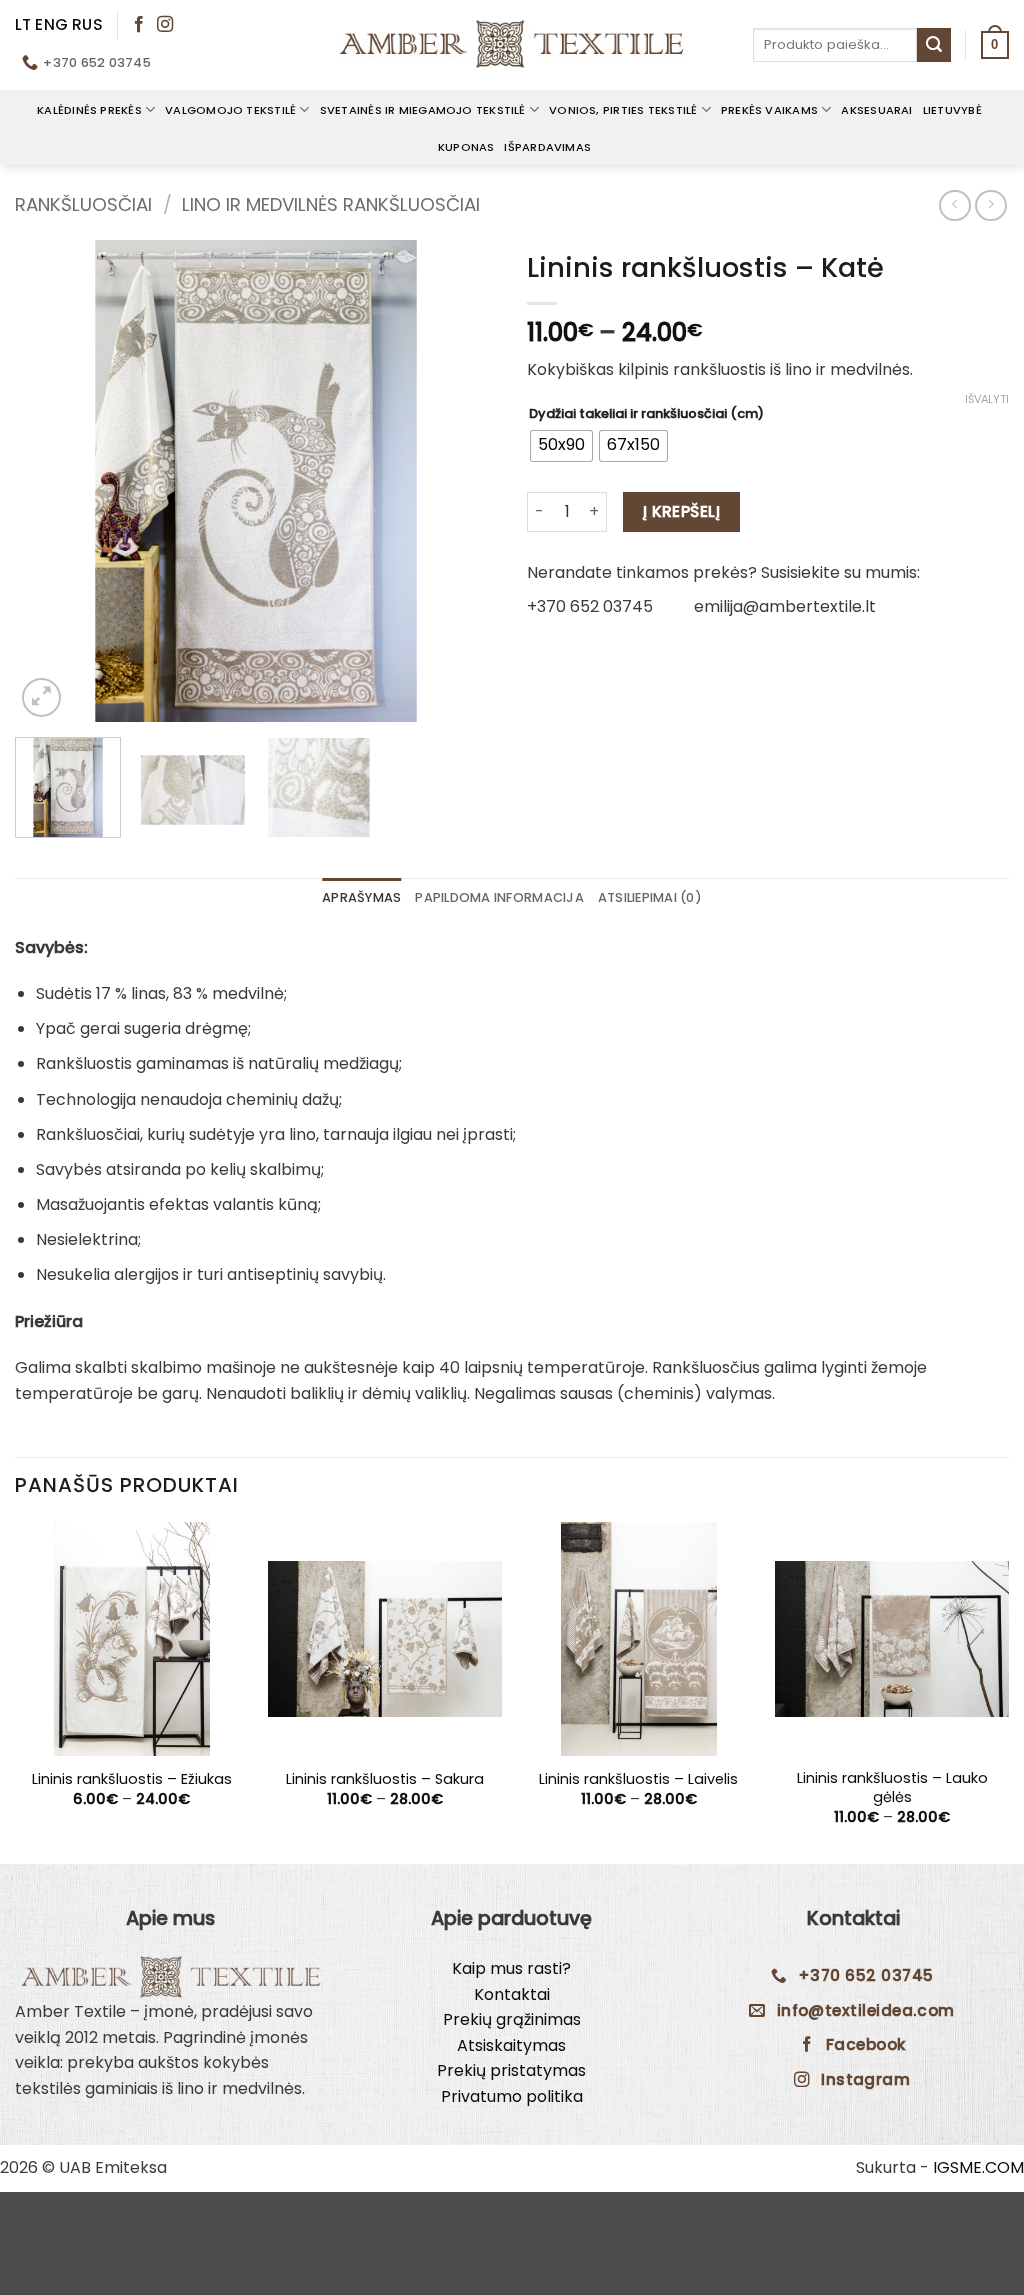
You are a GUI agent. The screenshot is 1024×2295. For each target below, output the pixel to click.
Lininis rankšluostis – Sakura (385, 1779)
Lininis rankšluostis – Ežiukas (132, 1779)
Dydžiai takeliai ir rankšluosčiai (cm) (646, 414)
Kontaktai (512, 1994)
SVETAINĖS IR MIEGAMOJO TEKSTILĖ (423, 110)
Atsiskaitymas (511, 2045)
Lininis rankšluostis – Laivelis (638, 1779)
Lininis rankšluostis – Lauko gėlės (892, 1787)
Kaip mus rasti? (511, 1968)
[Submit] (934, 45)
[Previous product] (990, 205)
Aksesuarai (876, 110)
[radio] (561, 446)
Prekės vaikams (769, 110)
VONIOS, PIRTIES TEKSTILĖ (623, 110)
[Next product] (954, 205)
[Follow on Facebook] (139, 25)
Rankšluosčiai (83, 204)
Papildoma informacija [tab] (499, 897)
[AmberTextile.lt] (512, 45)
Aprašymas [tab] (361, 897)
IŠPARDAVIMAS (547, 147)
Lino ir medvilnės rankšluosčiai (331, 204)
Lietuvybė (952, 110)
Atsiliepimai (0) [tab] (650, 897)
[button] (995, 45)
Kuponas (466, 147)
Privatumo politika (512, 2096)
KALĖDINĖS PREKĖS (89, 110)
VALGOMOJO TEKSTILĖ (230, 110)
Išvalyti (987, 399)
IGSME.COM (978, 2167)
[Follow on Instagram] (165, 25)
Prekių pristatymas (511, 2070)
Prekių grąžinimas (512, 2019)
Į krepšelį (682, 511)
